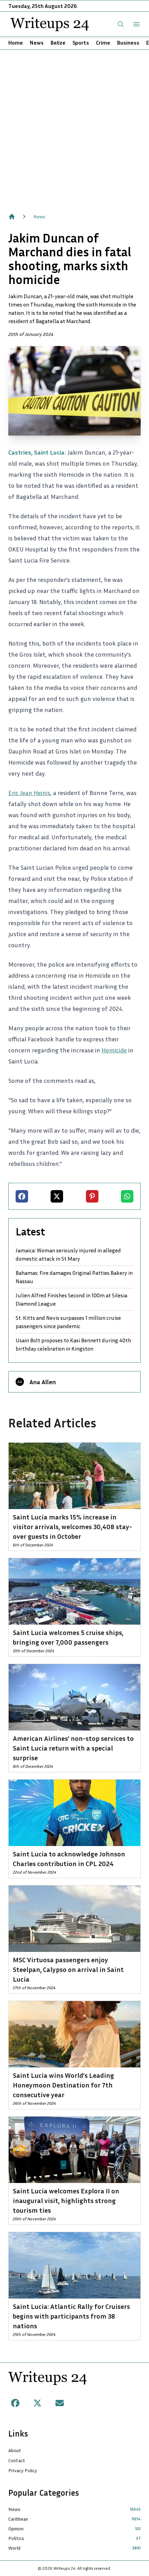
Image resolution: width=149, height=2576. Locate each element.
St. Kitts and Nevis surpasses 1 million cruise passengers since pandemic (68, 1322)
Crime (103, 43)
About (15, 2450)
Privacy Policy (23, 2470)
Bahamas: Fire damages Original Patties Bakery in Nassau (74, 1277)
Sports (81, 43)
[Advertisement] (74, 128)
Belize (58, 43)
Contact (17, 2460)
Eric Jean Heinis (29, 793)
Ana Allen (43, 1382)
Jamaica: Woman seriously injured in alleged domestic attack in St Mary (68, 1254)
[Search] (121, 24)
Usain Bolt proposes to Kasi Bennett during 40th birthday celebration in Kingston (73, 1344)
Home (16, 43)
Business (128, 43)
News (37, 43)
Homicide (114, 1050)
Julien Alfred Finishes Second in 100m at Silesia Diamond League (71, 1299)
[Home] (12, 217)
